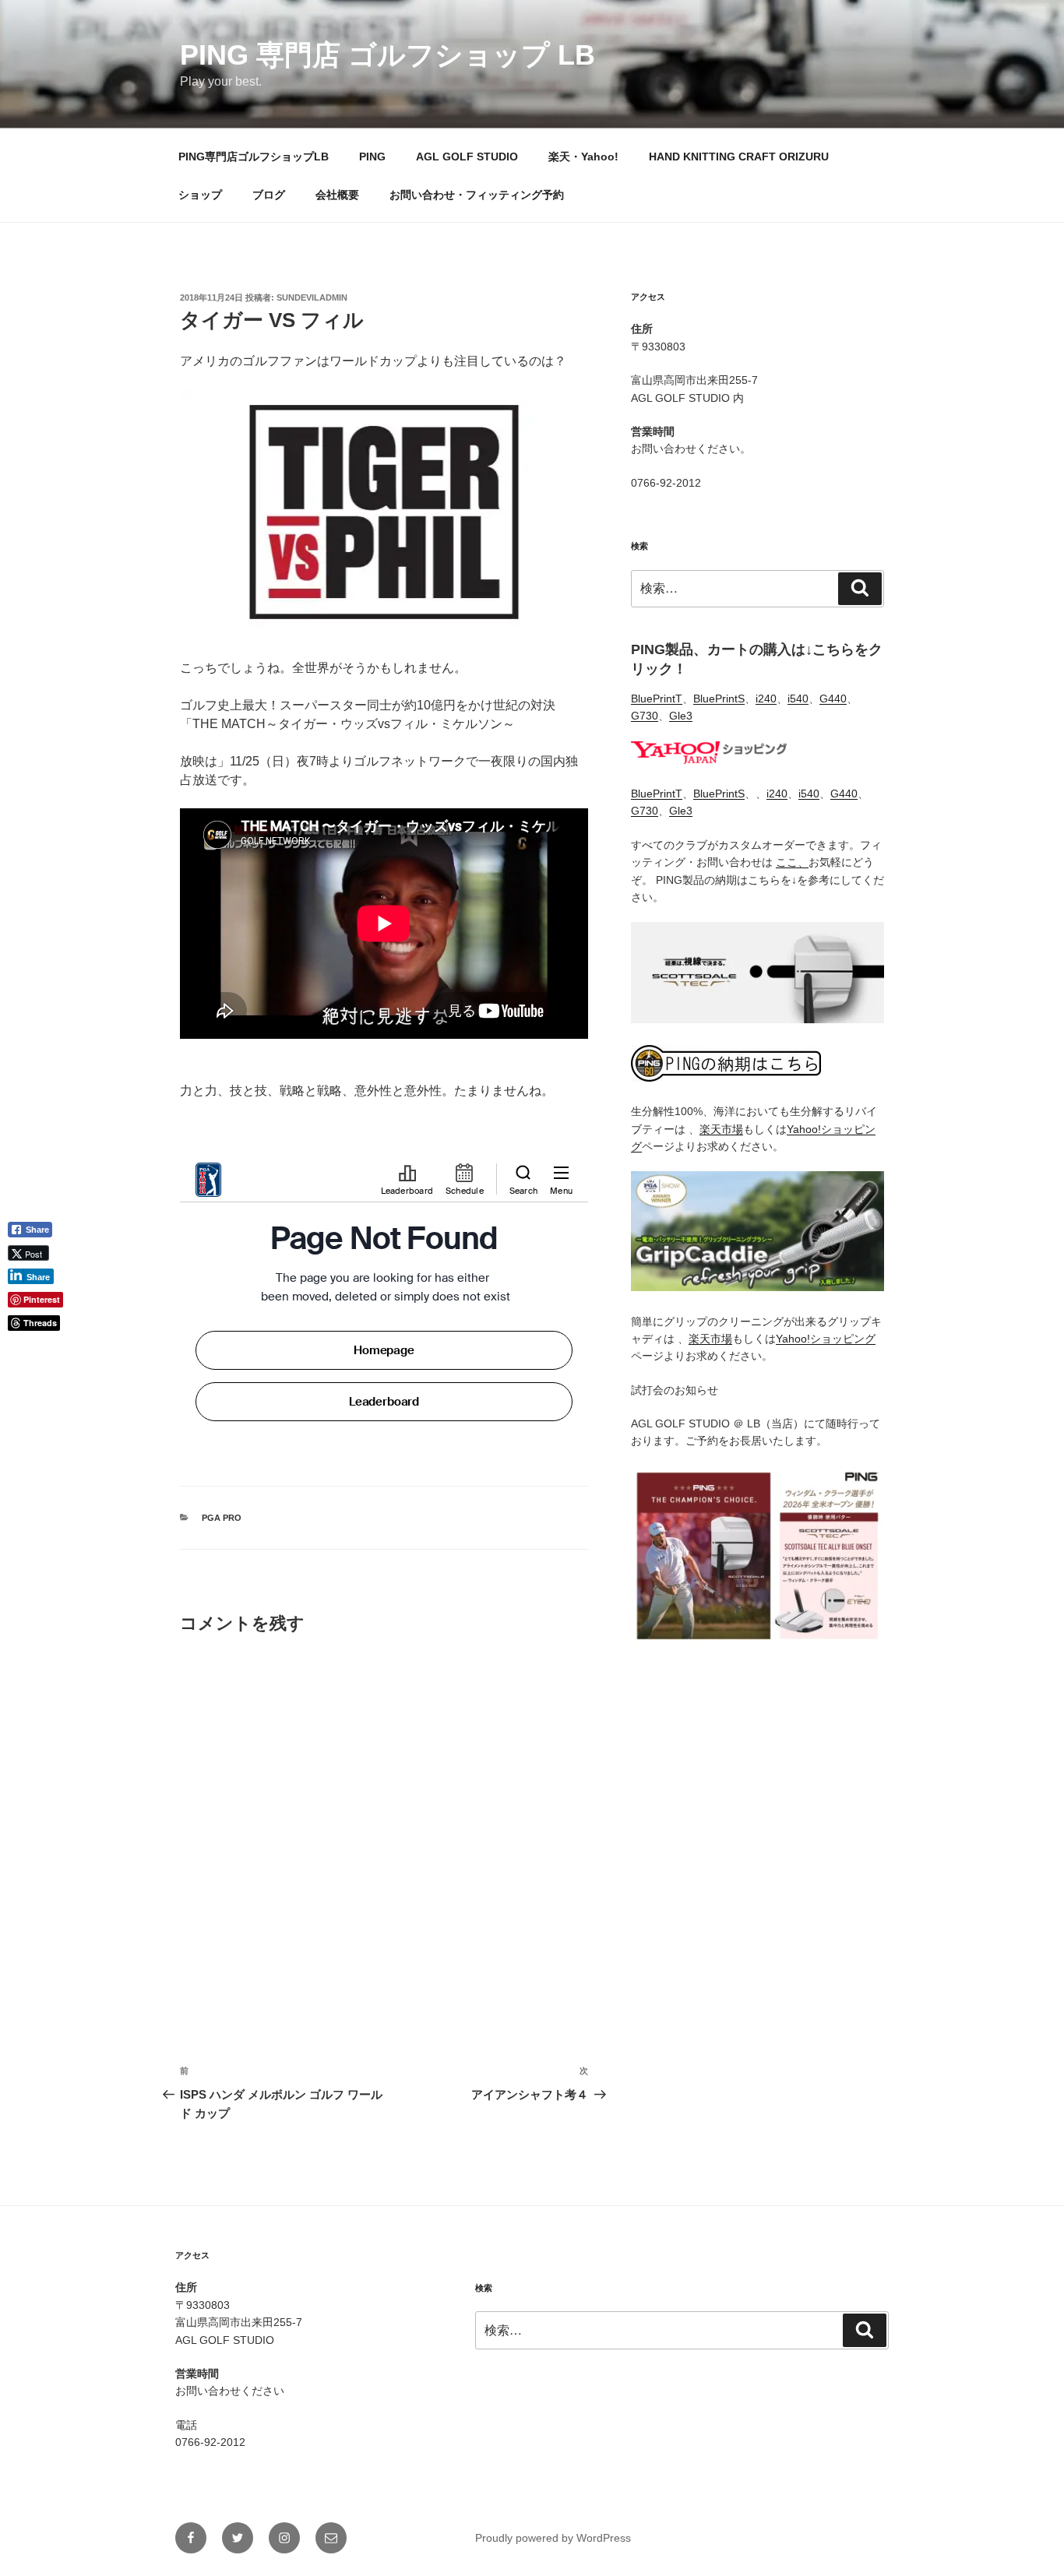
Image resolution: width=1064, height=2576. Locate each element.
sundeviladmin (312, 297)
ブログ (269, 195)
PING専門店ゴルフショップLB (254, 157)
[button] (36, 1349)
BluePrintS (719, 699)
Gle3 (681, 716)
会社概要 (337, 195)
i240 (766, 699)
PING (372, 157)
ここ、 (792, 862)
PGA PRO (222, 1518)
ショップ (200, 195)
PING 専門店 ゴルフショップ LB (388, 55)
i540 (798, 699)
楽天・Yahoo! (583, 157)
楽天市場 (721, 1129)
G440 (833, 699)
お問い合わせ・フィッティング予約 (477, 195)
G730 (645, 716)
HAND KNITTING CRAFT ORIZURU (739, 157)
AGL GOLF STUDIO (467, 157)
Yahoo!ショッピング (826, 1339)
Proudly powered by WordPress (553, 2538)
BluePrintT (657, 699)
